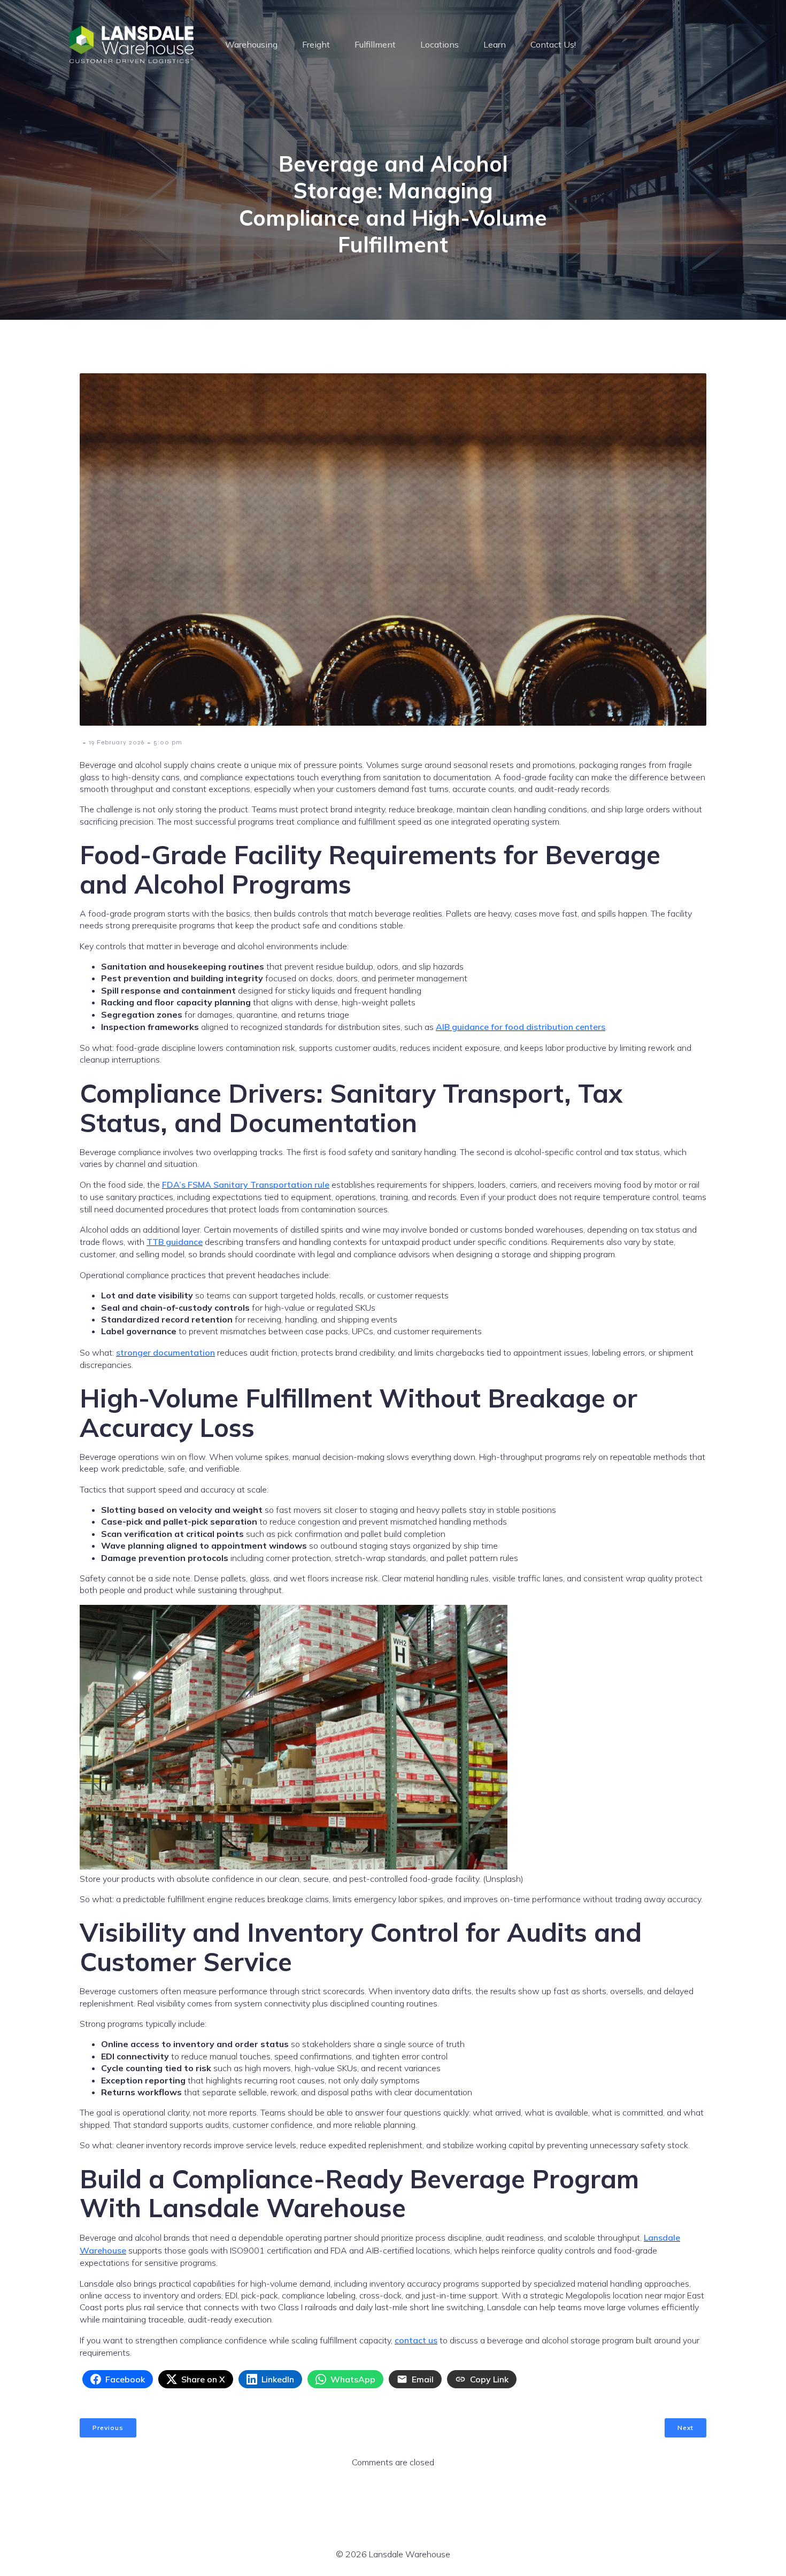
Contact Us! (553, 44)
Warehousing (251, 44)
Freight (316, 44)
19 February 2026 (117, 742)
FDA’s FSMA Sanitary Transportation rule (246, 1185)
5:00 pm (168, 742)
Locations (440, 44)
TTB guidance (175, 1242)
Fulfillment (375, 44)
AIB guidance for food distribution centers (521, 1027)
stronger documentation (165, 1352)
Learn (495, 44)
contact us (416, 2340)
